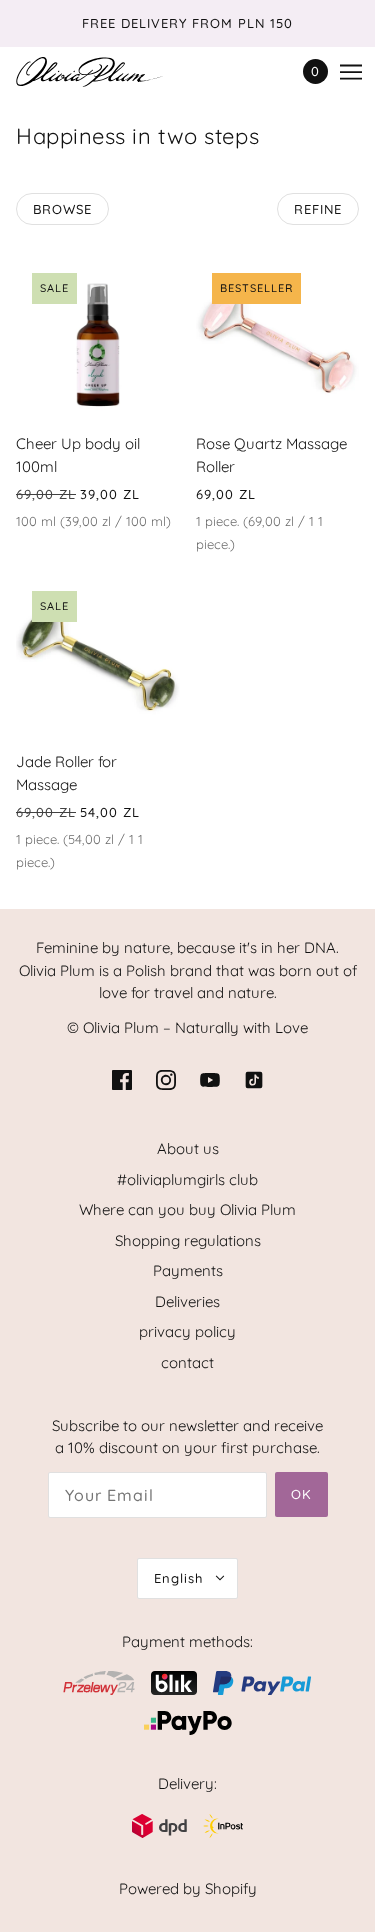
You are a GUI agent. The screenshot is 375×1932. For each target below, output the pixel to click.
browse (62, 209)
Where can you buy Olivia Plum (187, 1209)
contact (187, 1362)
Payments (188, 1270)
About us (188, 1148)
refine (318, 209)
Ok (301, 1494)
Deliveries (187, 1301)
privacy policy (187, 1331)
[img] (122, 1079)
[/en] (109, 72)
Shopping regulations (188, 1240)
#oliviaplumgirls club (187, 1179)
